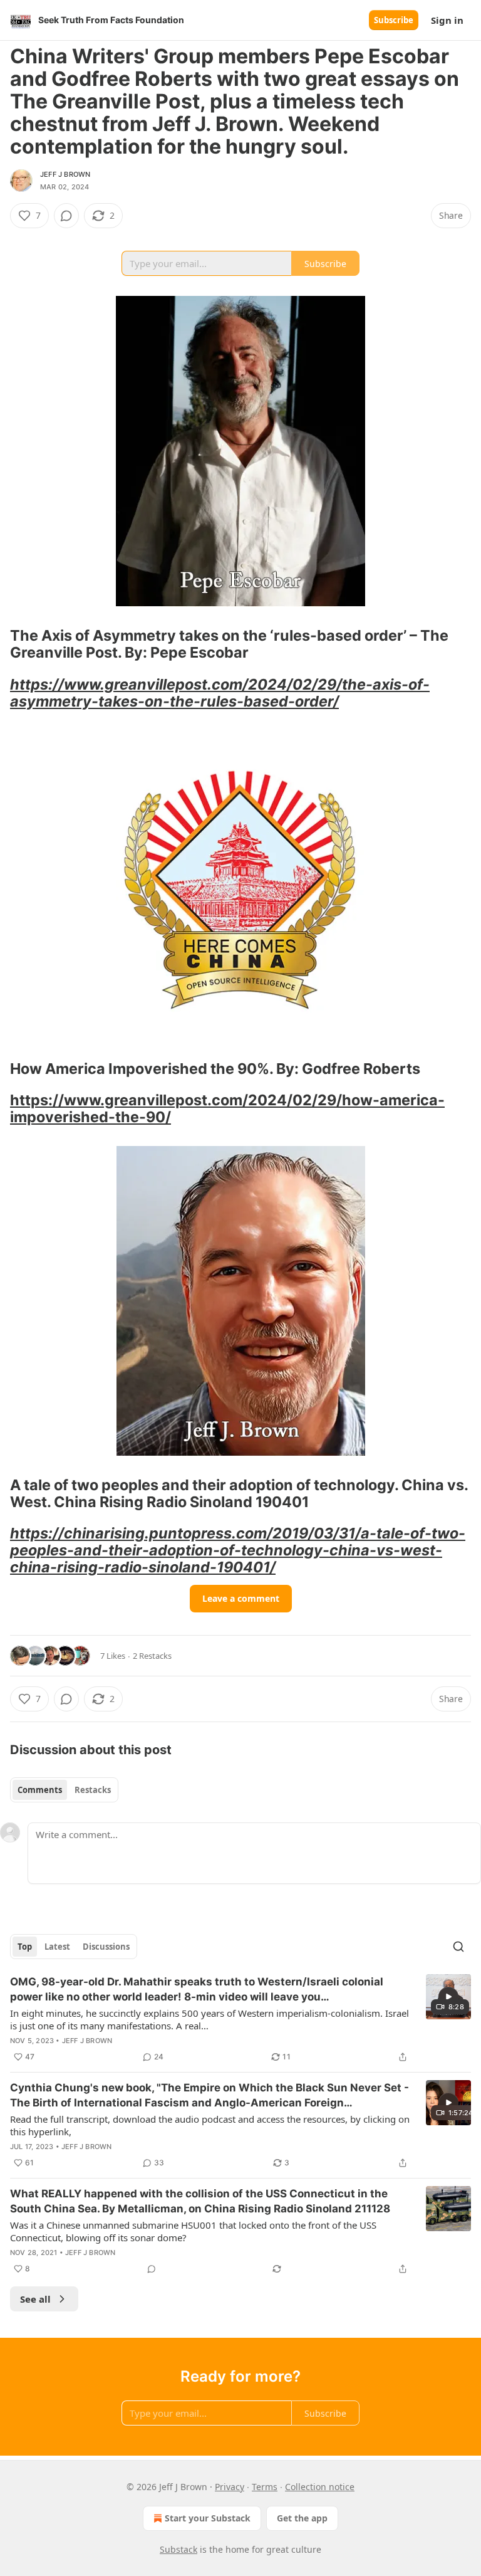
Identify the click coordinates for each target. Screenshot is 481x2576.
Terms (265, 2487)
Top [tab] (25, 1947)
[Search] (458, 1947)
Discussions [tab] (106, 1947)
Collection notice (320, 2487)
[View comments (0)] (66, 216)
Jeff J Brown (65, 174)
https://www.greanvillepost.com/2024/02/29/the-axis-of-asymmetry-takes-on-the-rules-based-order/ (220, 693)
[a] (448, 1997)
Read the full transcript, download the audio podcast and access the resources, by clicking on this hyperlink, (210, 2125)
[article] (240, 2019)
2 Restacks (152, 1656)
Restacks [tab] (93, 1790)
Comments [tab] (40, 1790)
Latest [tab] (57, 1947)
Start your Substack (208, 2518)
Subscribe (394, 20)
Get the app (302, 2518)
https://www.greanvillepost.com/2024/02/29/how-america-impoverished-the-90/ (227, 1108)
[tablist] (64, 1790)
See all (35, 2299)
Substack (178, 2549)
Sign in (447, 20)
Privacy (230, 2487)
